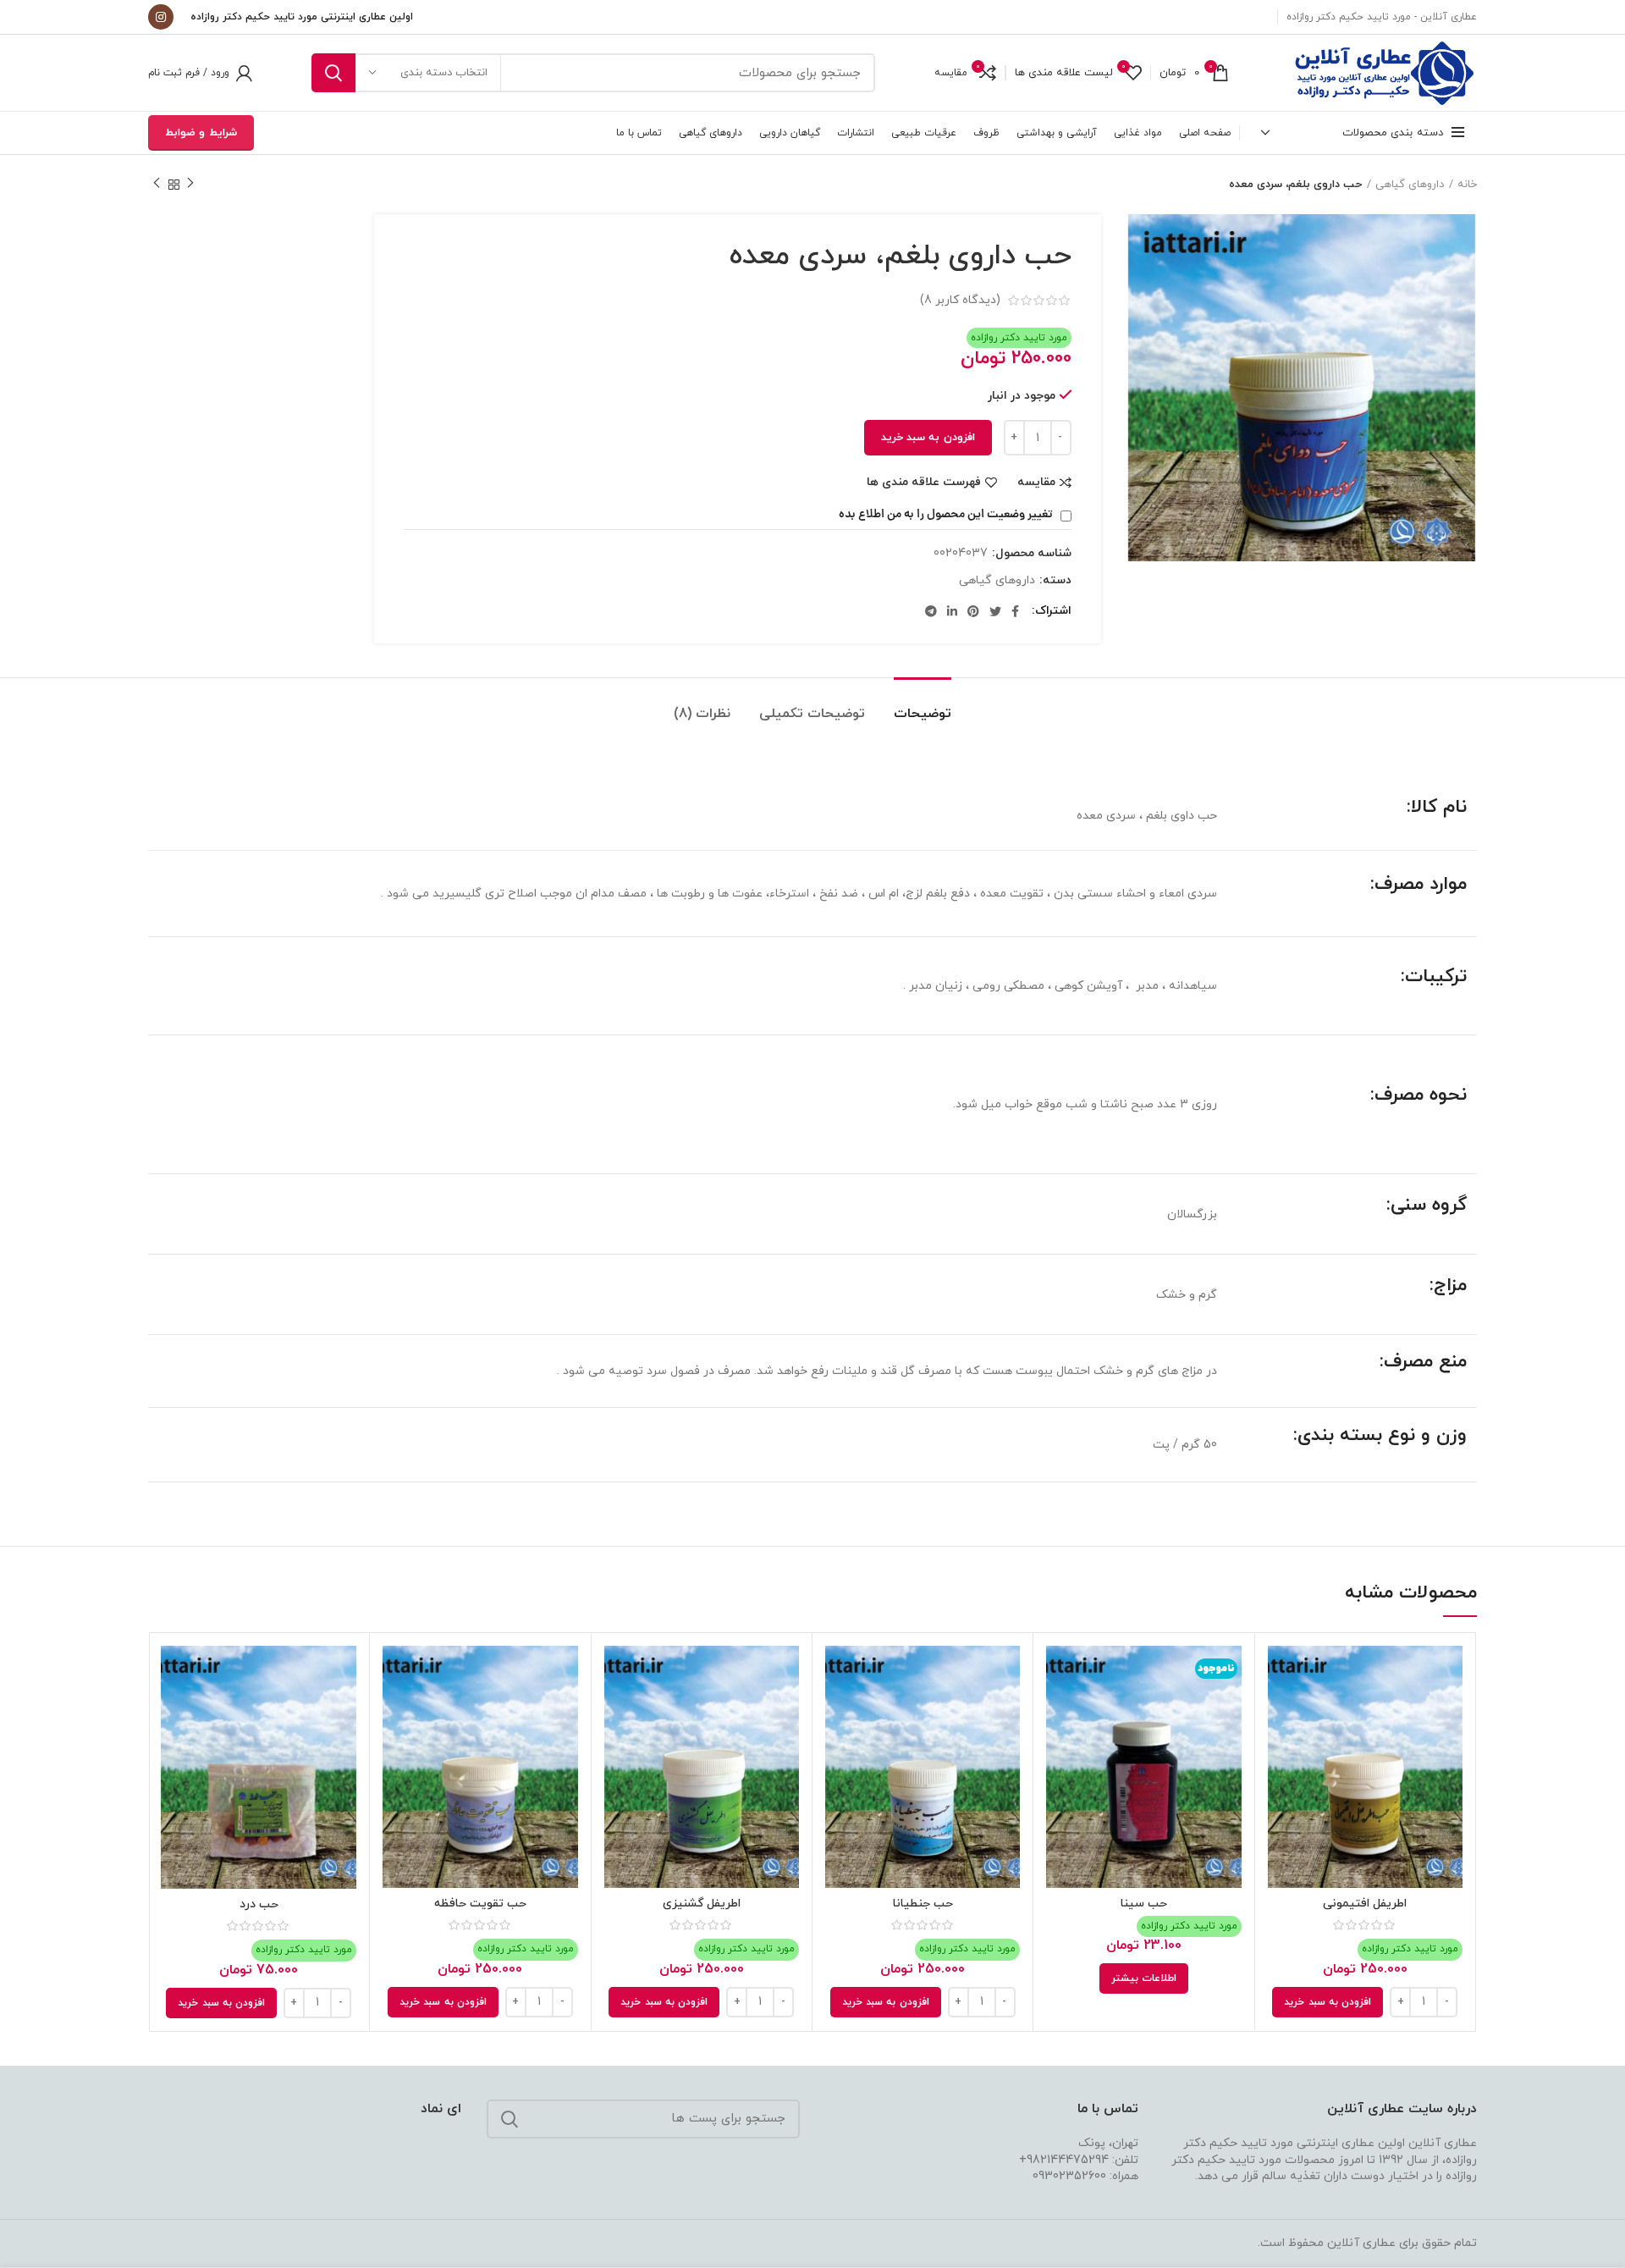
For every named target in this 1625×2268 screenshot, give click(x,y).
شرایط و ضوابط (201, 133)
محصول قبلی (190, 185)
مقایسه (1036, 483)
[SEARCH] (333, 73)
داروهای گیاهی (1410, 185)
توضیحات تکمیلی (812, 714)
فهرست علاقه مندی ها (924, 483)
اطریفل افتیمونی (1365, 1904)
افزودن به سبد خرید (928, 438)
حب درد (259, 1904)
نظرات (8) (702, 714)
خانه (1467, 185)
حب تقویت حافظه (480, 1904)
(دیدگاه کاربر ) (960, 300)
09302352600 (1069, 2176)
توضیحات (923, 714)
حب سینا (1144, 1904)
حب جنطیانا (923, 1904)
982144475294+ (1064, 2160)
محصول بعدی (157, 185)
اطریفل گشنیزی (702, 1904)
